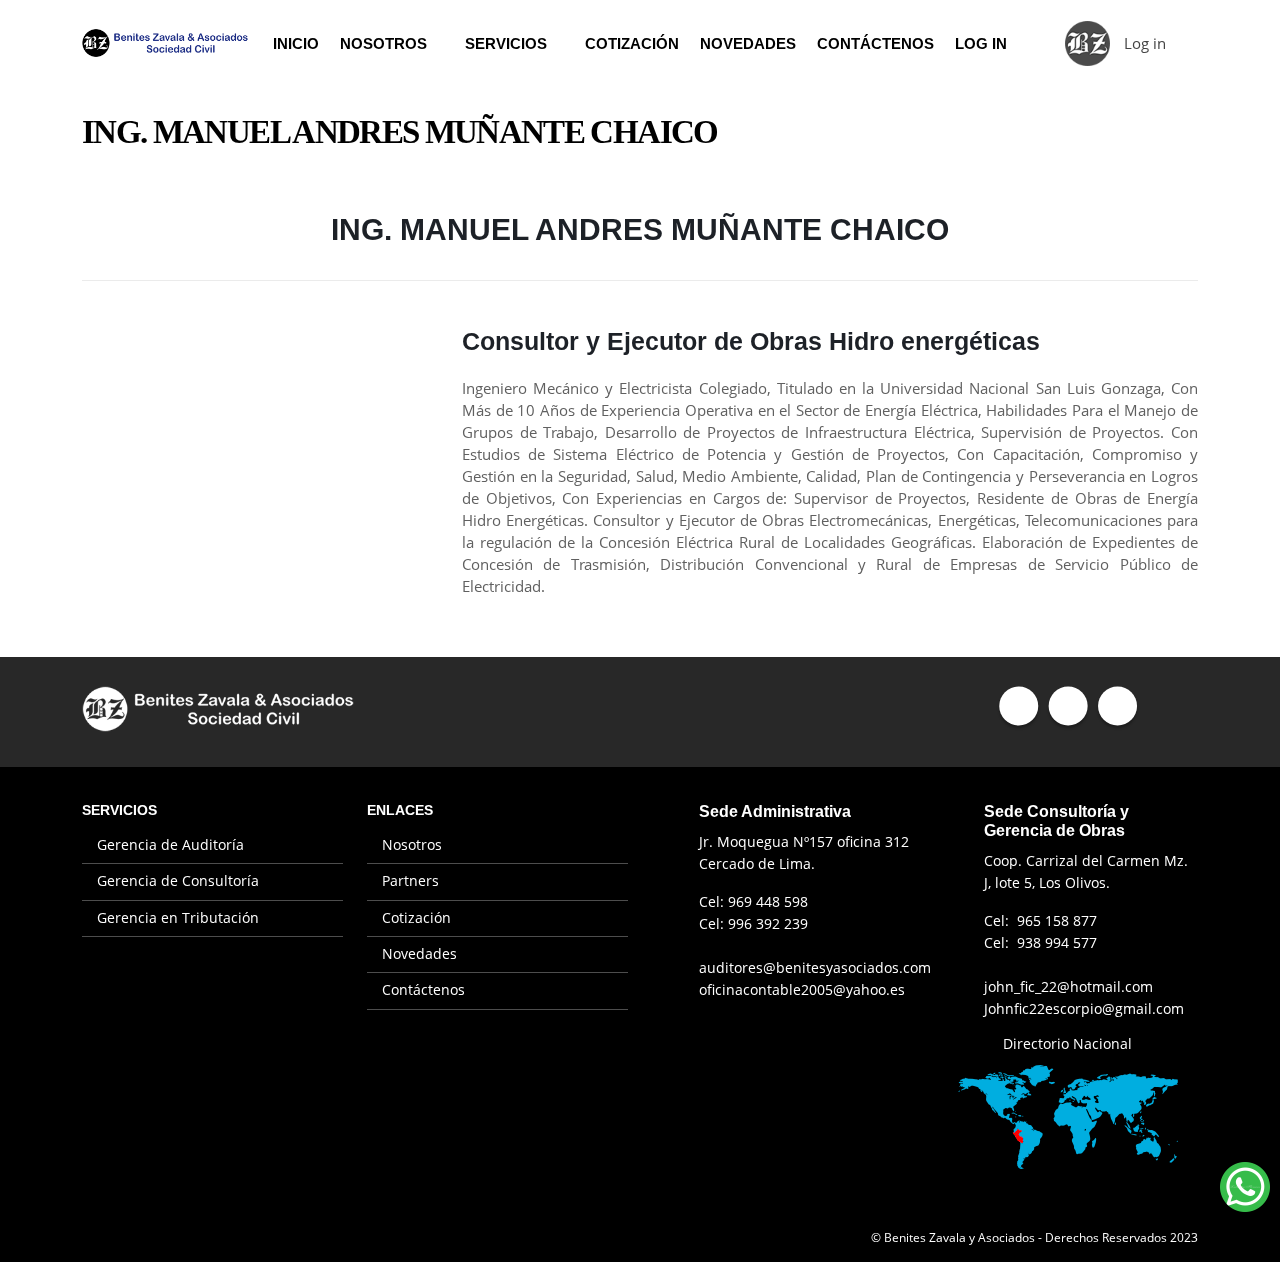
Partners (410, 881)
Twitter (1067, 705)
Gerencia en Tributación (178, 918)
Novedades (748, 43)
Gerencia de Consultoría (178, 881)
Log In (981, 43)
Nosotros (383, 43)
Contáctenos (875, 43)
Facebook (1018, 705)
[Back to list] (94, 236)
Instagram (1116, 705)
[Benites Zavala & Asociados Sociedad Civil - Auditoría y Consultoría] (165, 42)
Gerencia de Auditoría (170, 845)
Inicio (296, 43)
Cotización (632, 43)
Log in (1145, 43)
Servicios (506, 43)
